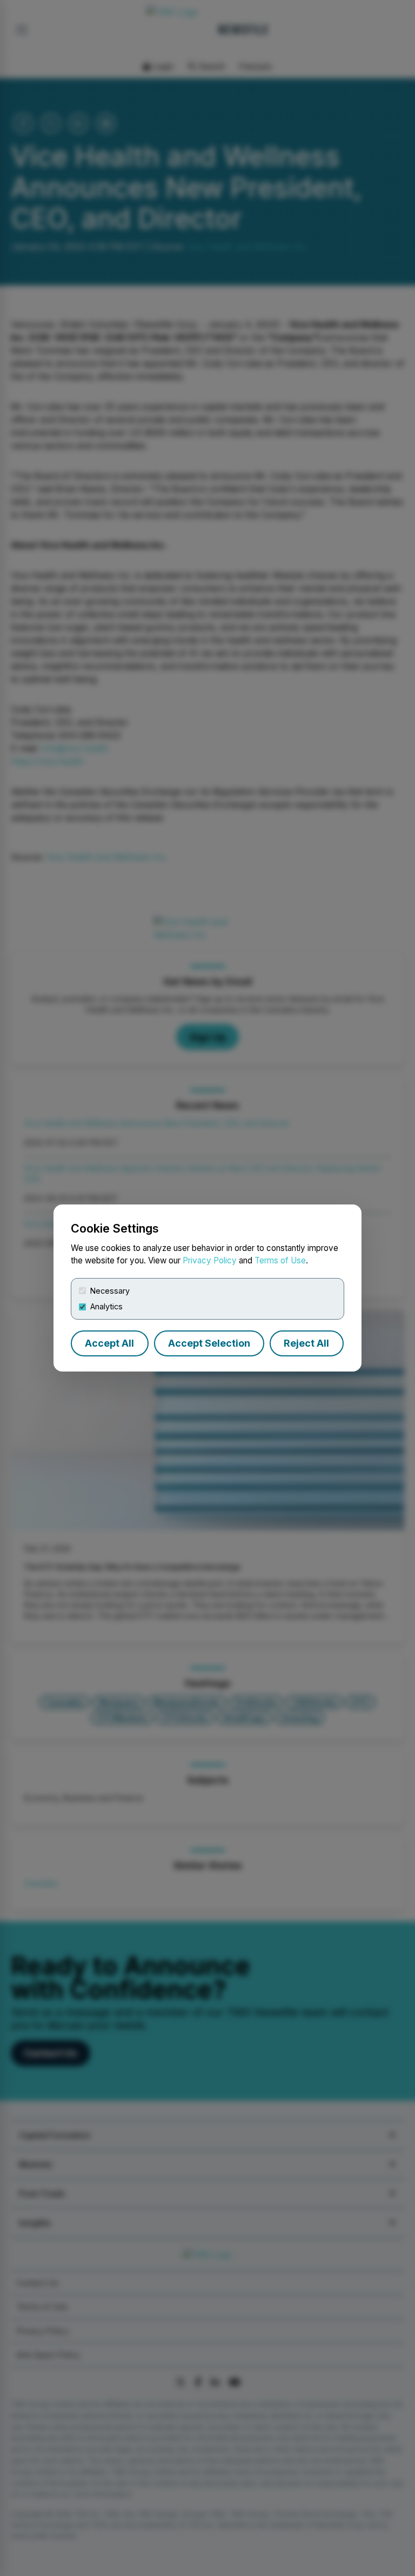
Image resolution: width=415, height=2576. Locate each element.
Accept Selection (209, 1343)
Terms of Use (280, 1260)
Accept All (109, 1343)
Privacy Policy (210, 1260)
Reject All (306, 1343)
